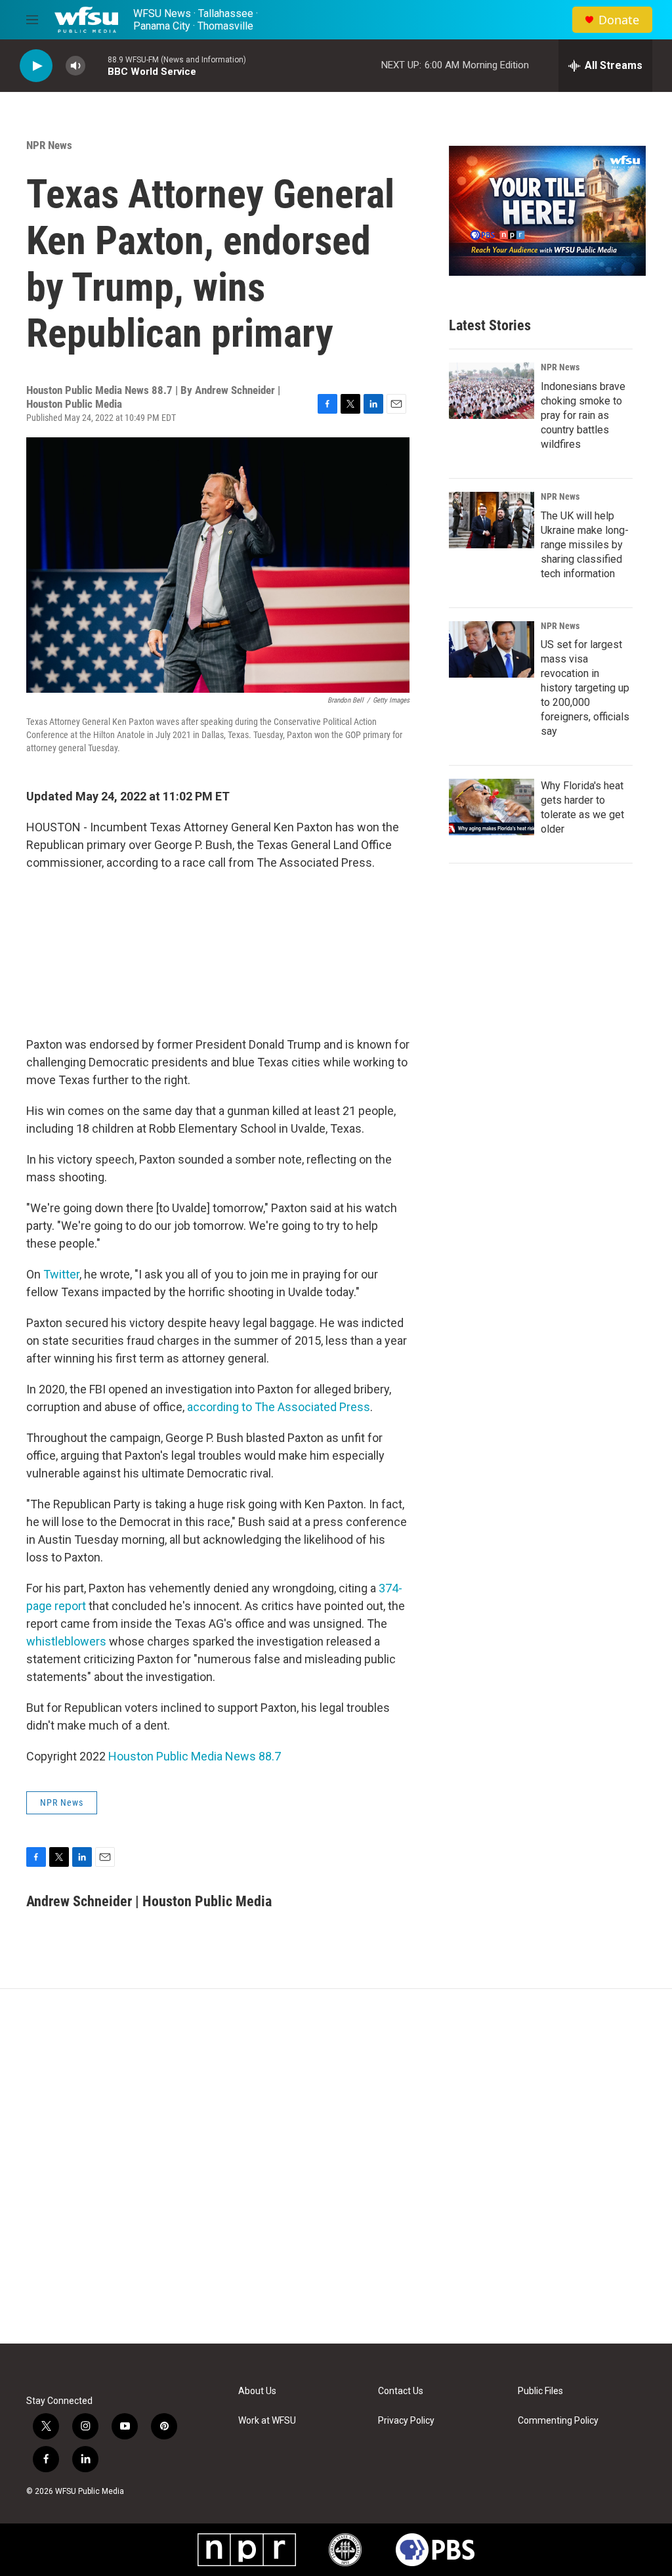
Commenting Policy (558, 2421)
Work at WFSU (267, 2421)
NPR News (49, 145)
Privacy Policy (406, 2421)
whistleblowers (66, 1641)
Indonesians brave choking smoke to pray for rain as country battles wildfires (583, 415)
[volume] (75, 66)
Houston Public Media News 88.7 (195, 1756)
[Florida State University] (345, 2550)
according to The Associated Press (279, 1407)
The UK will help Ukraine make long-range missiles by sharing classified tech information (585, 545)
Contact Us (401, 2391)
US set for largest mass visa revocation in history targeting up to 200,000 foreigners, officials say (585, 688)
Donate (619, 20)
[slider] (96, 65)
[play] (36, 66)
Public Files (540, 2391)
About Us (257, 2391)
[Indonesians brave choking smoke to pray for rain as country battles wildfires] (492, 391)
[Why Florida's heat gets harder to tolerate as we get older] (492, 807)
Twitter (61, 1274)
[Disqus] (336, 2166)
